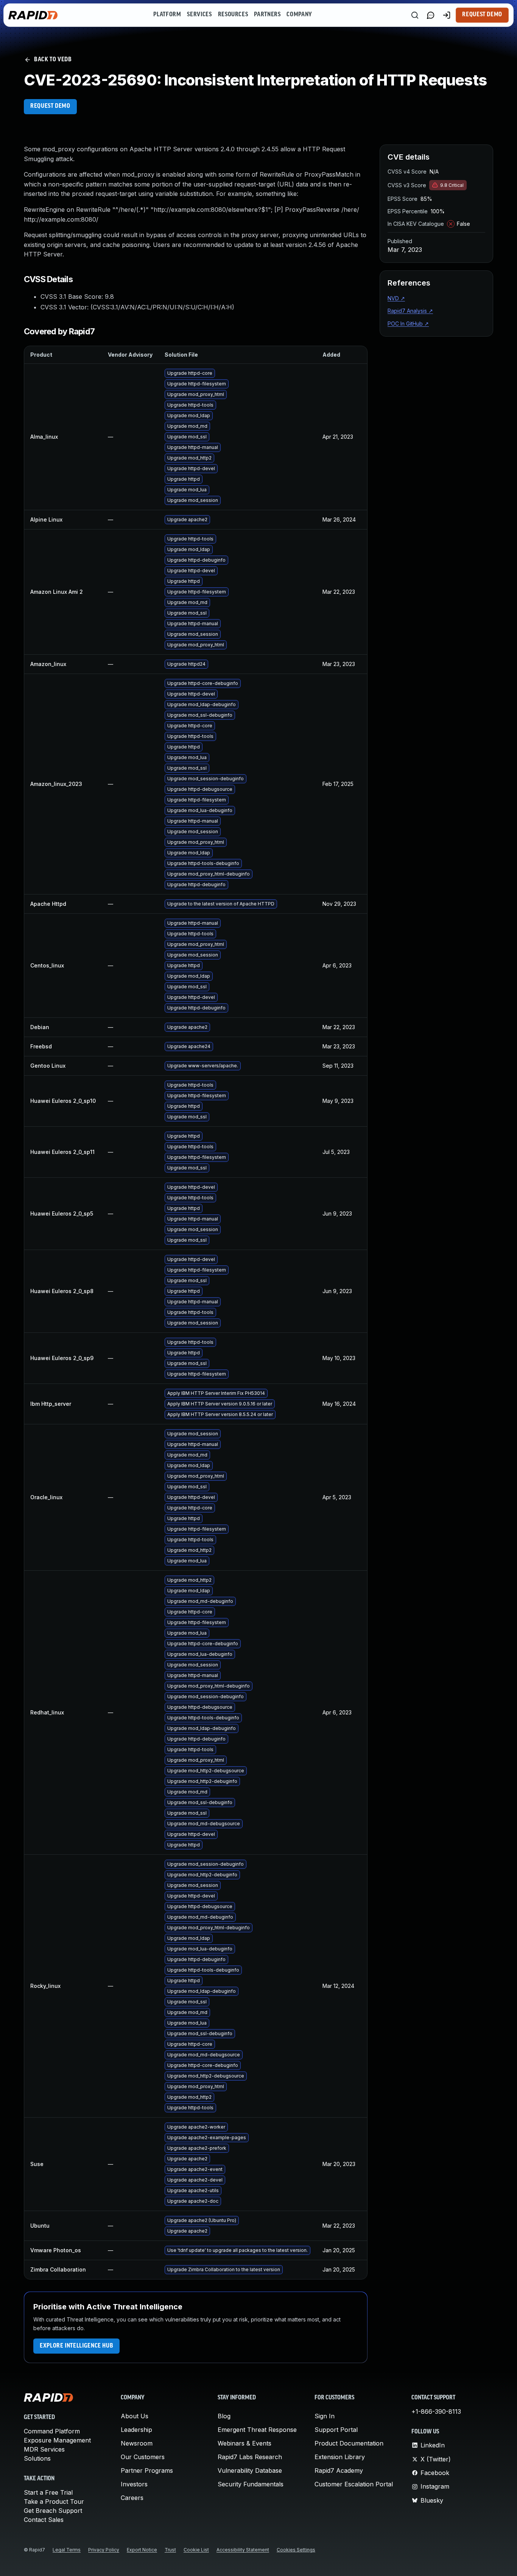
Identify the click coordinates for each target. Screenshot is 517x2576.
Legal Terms (67, 2550)
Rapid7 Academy (339, 2470)
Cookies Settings (296, 2550)
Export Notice (142, 2550)
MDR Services (44, 2449)
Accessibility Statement (243, 2550)
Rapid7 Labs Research (250, 2457)
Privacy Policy (104, 2550)
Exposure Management (57, 2440)
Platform (167, 15)
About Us (135, 2416)
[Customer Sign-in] (447, 15)
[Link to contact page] (431, 15)
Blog (224, 2416)
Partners (267, 15)
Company (299, 15)
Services (199, 15)
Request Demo (482, 15)
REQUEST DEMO (50, 106)
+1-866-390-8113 (436, 2411)
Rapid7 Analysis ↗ (410, 311)
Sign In (325, 2416)
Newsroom (137, 2443)
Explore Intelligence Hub (76, 2346)
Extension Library (340, 2457)
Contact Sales (44, 2520)
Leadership (136, 2430)
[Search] (415, 15)
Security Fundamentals (251, 2484)
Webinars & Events (244, 2443)
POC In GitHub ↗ (408, 324)
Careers (132, 2498)
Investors (134, 2484)
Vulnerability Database (250, 2470)
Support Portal (336, 2430)
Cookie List (196, 2550)
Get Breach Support (53, 2511)
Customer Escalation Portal (354, 2484)
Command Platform (52, 2431)
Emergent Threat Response (257, 2430)
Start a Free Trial (48, 2492)
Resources (233, 15)
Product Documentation (349, 2443)
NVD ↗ (396, 298)
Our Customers (143, 2457)
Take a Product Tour (54, 2501)
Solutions (37, 2458)
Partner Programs (147, 2470)
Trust (170, 2550)
